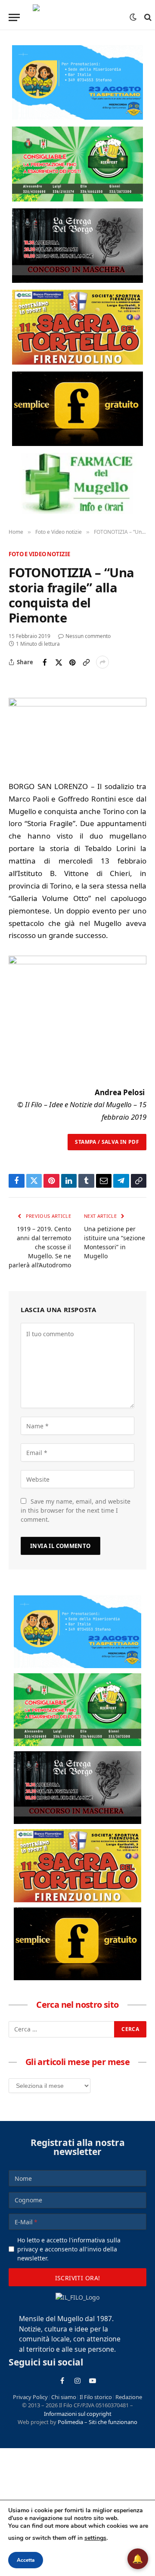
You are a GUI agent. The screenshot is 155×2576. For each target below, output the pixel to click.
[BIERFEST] (77, 164)
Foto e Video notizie (39, 554)
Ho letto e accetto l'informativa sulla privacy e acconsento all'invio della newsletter (69, 2249)
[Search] (147, 17)
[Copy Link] (86, 662)
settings (95, 2538)
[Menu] (14, 17)
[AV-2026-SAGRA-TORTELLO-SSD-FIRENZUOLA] (77, 327)
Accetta (26, 2560)
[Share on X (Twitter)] (59, 662)
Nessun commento (88, 636)
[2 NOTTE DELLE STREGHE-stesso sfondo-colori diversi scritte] (77, 246)
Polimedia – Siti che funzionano (98, 2422)
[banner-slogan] (77, 409)
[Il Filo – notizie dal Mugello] (77, 17)
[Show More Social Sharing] (102, 662)
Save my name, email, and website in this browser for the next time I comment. (76, 1510)
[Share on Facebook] (45, 662)
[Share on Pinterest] (72, 662)
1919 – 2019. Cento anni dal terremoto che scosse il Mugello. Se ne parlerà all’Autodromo (40, 1247)
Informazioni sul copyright (78, 2414)
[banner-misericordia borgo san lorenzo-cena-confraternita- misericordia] (77, 82)
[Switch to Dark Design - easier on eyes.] (133, 17)
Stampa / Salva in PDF (107, 1142)
